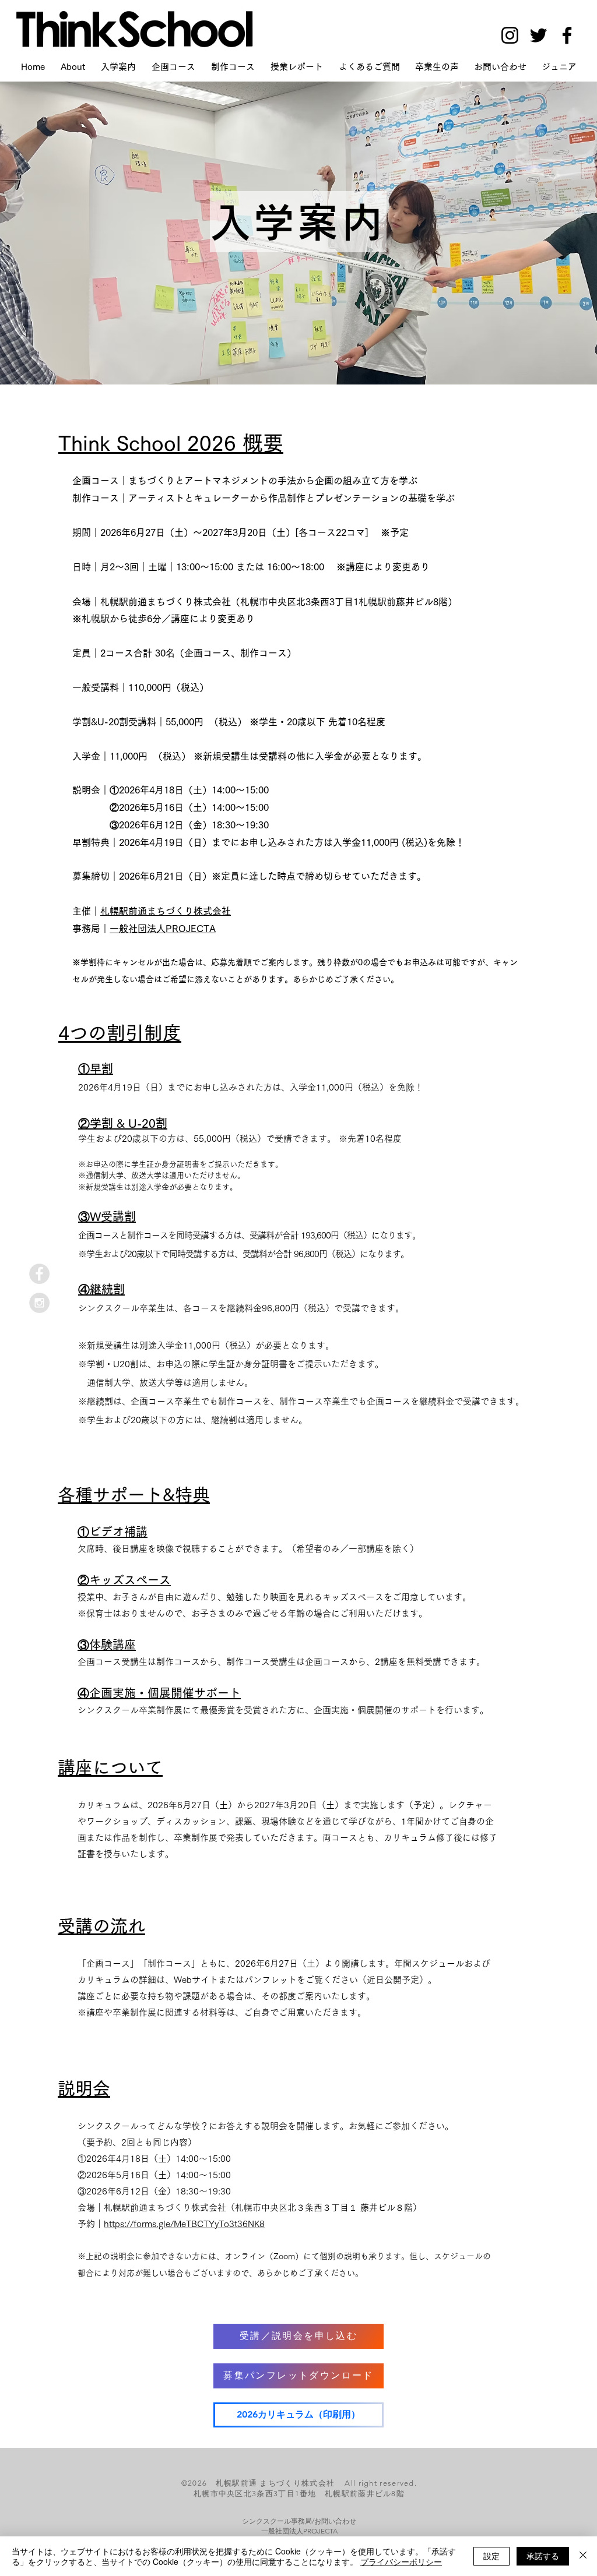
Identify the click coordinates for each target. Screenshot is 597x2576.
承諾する (543, 2556)
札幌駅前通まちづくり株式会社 (166, 911)
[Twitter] (538, 35)
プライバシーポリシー (401, 2561)
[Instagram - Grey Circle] (39, 1303)
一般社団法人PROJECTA (163, 929)
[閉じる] (583, 2556)
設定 (491, 2556)
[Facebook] (567, 35)
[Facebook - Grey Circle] (39, 1274)
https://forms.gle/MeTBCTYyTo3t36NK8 (184, 2224)
